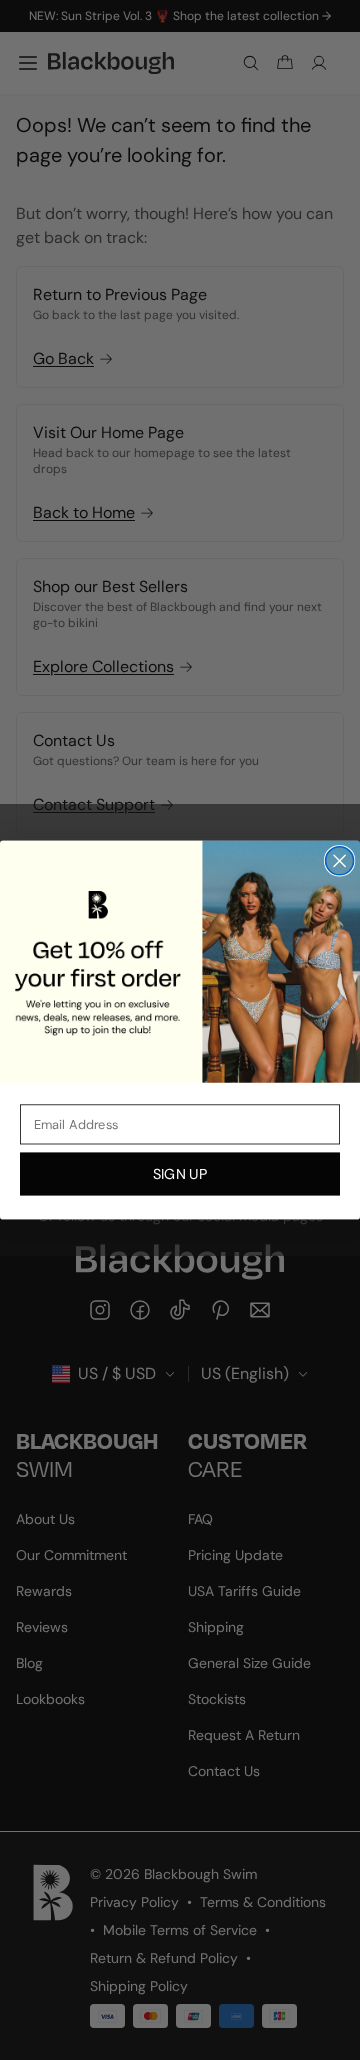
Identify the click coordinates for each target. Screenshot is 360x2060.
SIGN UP (180, 1173)
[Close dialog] (340, 861)
